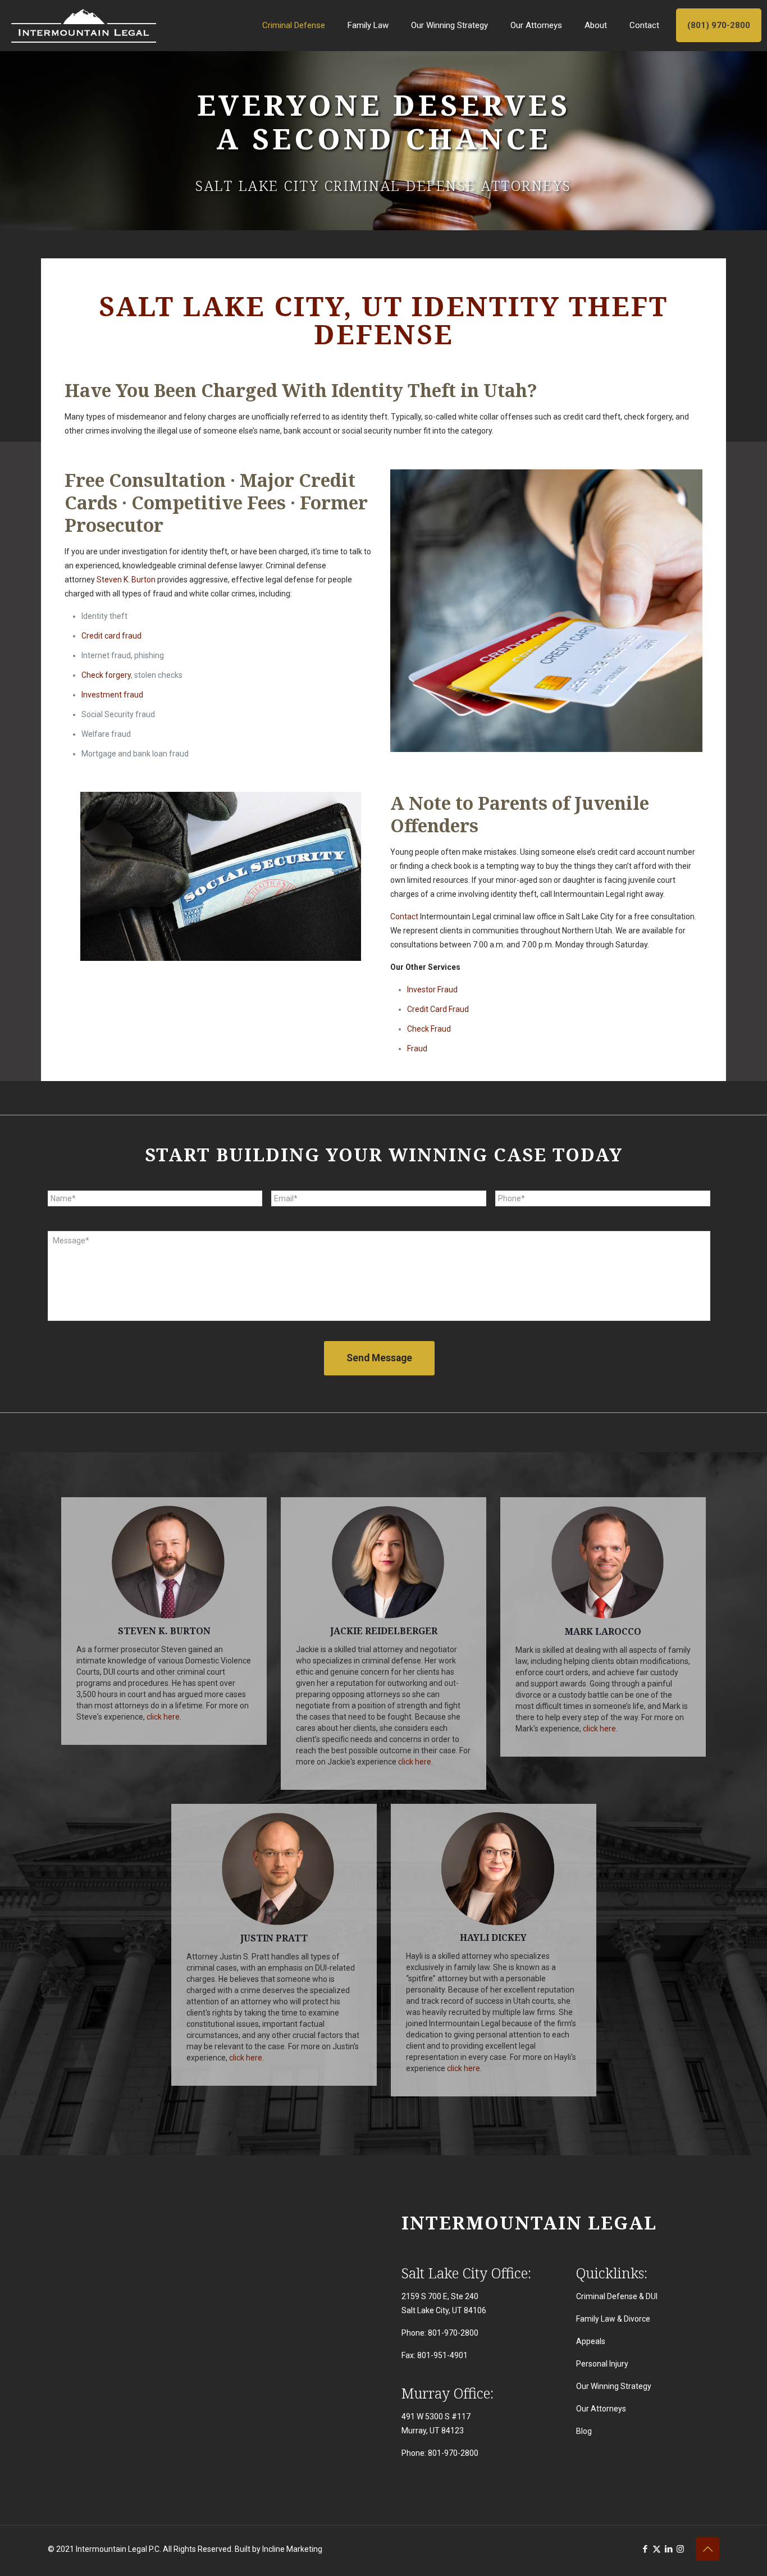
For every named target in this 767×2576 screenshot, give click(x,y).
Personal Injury (602, 2364)
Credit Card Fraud (438, 1009)
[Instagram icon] (680, 2549)
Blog (584, 2431)
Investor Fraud (432, 990)
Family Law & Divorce (613, 2319)
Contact (404, 917)
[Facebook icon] (645, 2549)
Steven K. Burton (126, 580)
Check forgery (106, 675)
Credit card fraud (111, 636)
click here (163, 1717)
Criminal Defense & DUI (617, 2296)
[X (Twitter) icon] (657, 2549)
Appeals (591, 2341)
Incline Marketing (292, 2549)
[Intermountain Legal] (84, 25)
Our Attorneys (601, 2409)
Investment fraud (112, 695)
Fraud (417, 1048)
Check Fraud (429, 1029)
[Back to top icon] (707, 2549)
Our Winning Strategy (614, 2386)
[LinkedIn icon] (668, 2549)
